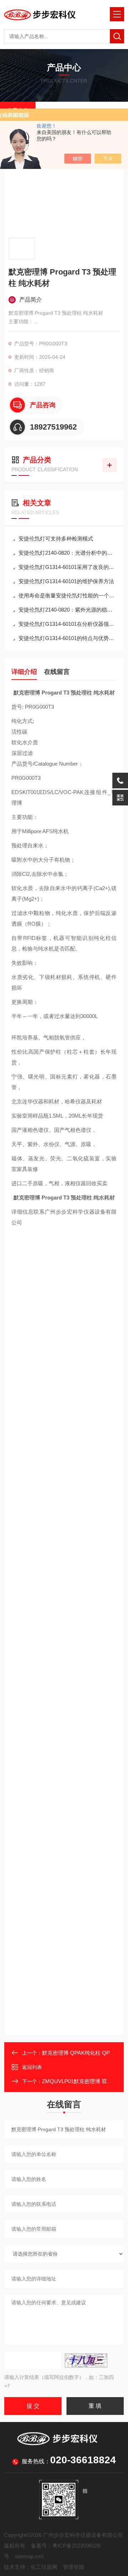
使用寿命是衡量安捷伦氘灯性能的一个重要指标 (68, 595)
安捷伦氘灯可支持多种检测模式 (56, 539)
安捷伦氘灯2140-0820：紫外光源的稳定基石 (68, 610)
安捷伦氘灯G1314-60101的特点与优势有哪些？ (68, 638)
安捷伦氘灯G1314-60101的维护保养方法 (66, 581)
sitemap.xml (29, 2556)
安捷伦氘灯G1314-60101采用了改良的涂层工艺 (68, 567)
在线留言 (57, 672)
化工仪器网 (44, 2567)
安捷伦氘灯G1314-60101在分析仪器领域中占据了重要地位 (68, 624)
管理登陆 (74, 2567)
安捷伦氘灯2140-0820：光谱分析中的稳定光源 (68, 553)
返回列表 (32, 2067)
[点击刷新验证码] (86, 2361)
